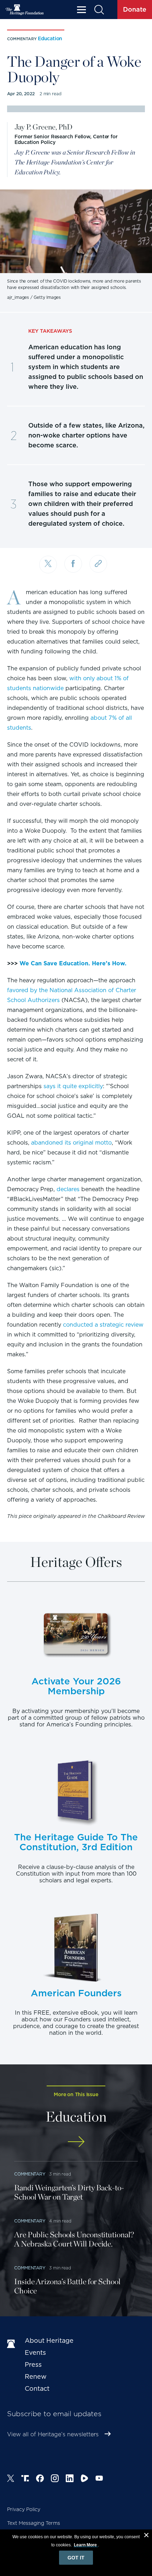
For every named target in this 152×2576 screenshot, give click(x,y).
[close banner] (146, 2536)
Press (33, 2364)
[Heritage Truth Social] (25, 2479)
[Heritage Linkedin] (70, 2479)
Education (50, 38)
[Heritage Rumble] (84, 2479)
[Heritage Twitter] (11, 2479)
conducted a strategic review (103, 1325)
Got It (76, 2558)
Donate (135, 9)
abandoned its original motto (71, 1143)
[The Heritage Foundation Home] (25, 10)
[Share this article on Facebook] (73, 564)
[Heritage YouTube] (99, 2479)
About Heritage (49, 2340)
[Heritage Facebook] (40, 2479)
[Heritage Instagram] (55, 2479)
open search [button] (99, 10)
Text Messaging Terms (34, 2523)
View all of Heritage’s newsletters (53, 2434)
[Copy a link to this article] (98, 564)
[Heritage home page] (12, 2344)
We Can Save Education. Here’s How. (73, 963)
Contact (37, 2388)
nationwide (48, 688)
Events (35, 2352)
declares (68, 1189)
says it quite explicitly (73, 1086)
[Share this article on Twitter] (48, 565)
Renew (36, 2376)
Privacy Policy (24, 2509)
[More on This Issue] (76, 2141)
